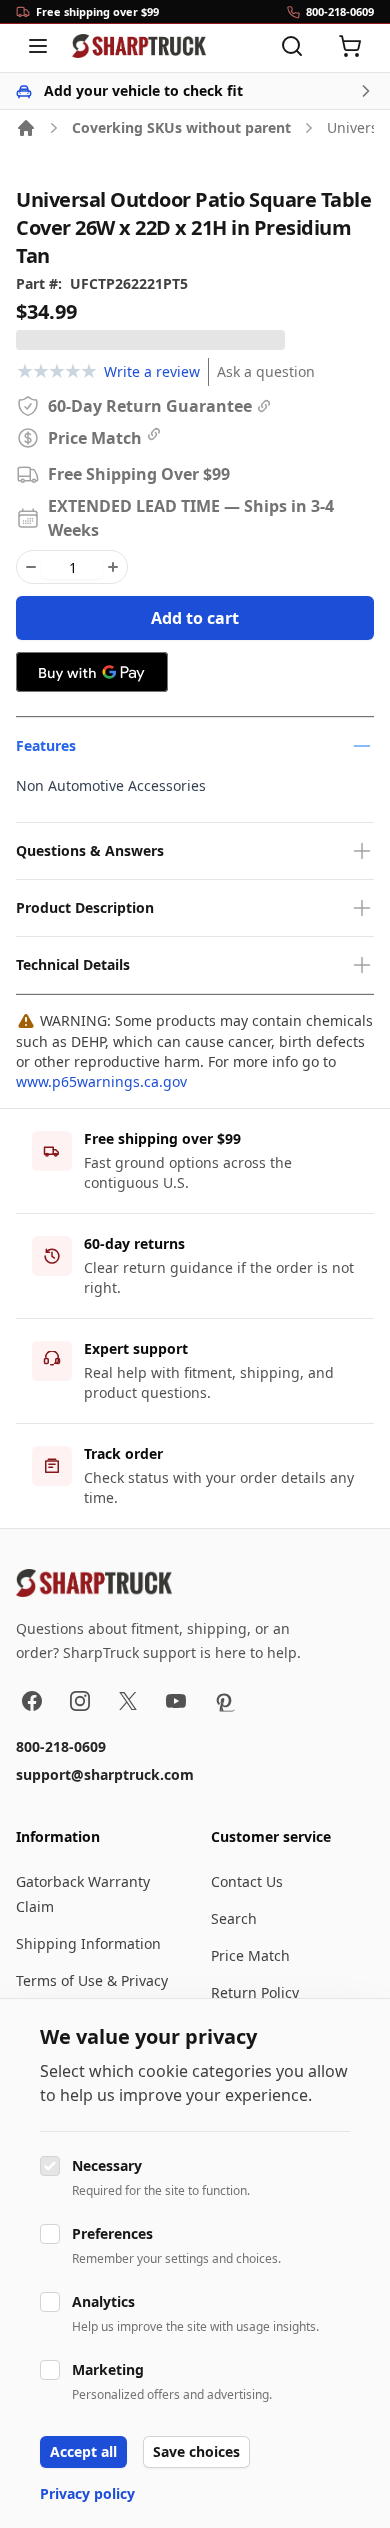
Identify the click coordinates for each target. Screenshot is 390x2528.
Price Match (250, 1955)
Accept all (83, 2451)
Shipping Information (88, 1943)
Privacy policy (87, 2493)
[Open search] (292, 46)
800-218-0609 (61, 1746)
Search (234, 1918)
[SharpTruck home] (139, 46)
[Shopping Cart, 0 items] (350, 46)
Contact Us (247, 1881)
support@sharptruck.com (105, 1774)
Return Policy (255, 1992)
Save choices (196, 2451)
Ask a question (266, 371)
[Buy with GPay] (92, 672)
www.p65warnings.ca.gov (101, 1081)
